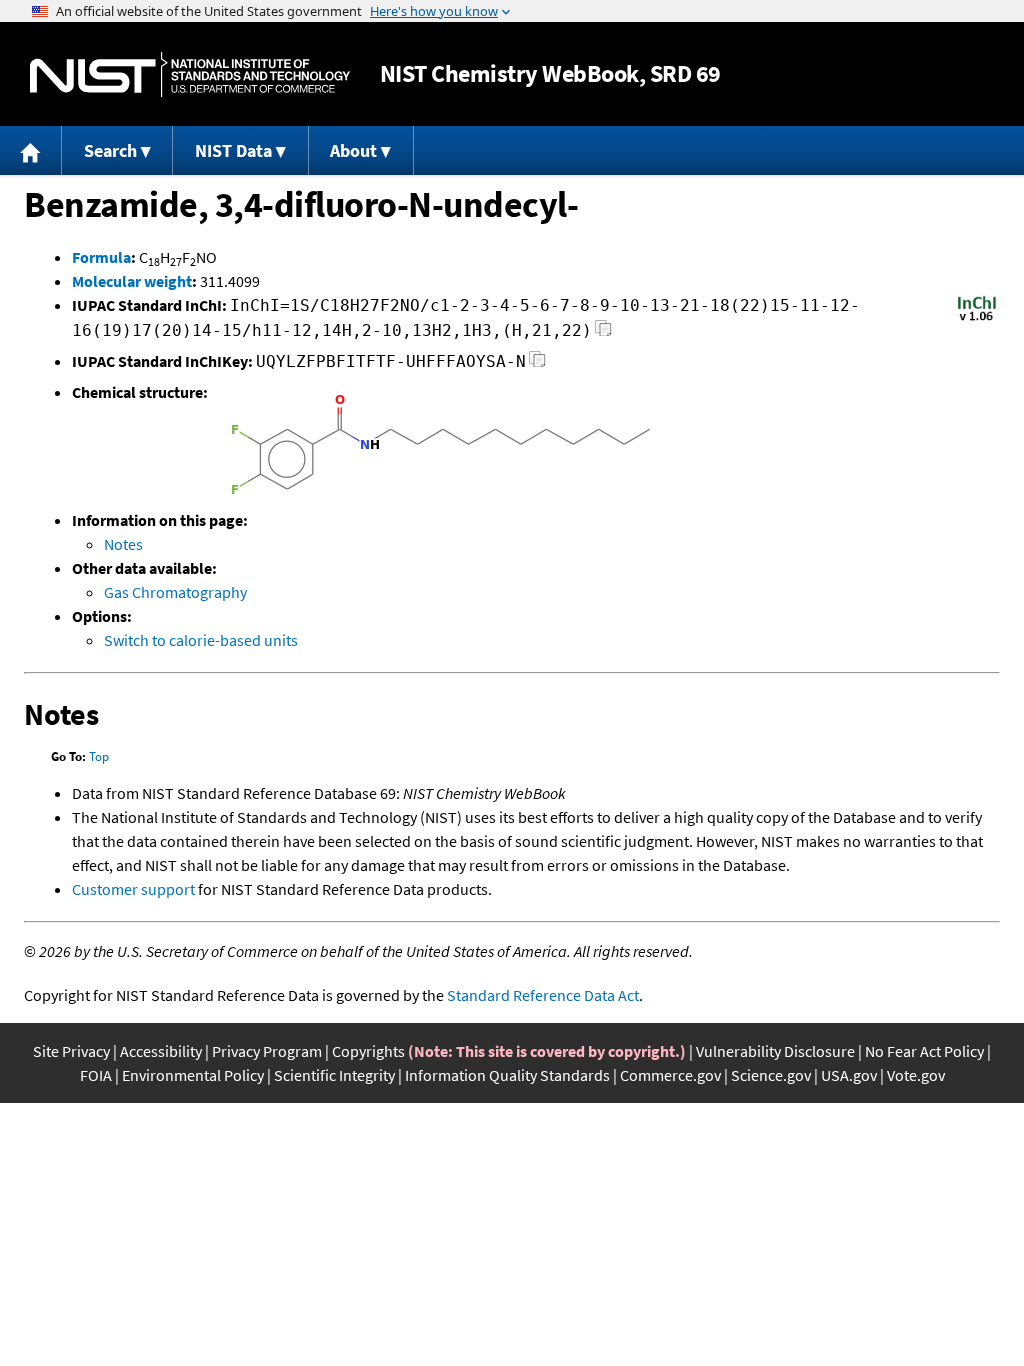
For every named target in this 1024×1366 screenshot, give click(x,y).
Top (99, 756)
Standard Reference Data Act (543, 995)
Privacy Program (267, 1051)
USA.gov (849, 1075)
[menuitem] (31, 150)
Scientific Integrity (334, 1075)
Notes (123, 544)
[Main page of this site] (31, 150)
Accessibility (161, 1051)
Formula (101, 257)
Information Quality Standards (507, 1075)
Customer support (133, 889)
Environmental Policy (193, 1075)
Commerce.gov (670, 1075)
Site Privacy (71, 1051)
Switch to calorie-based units (201, 640)
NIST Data (233, 150)
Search (110, 150)
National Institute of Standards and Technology (190, 74)
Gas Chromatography (175, 592)
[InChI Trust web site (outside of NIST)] (977, 319)
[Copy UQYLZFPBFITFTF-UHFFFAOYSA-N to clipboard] (537, 364)
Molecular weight (132, 281)
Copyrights (368, 1051)
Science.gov (771, 1075)
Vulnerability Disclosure (775, 1051)
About (353, 150)
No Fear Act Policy (924, 1051)
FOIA (96, 1075)
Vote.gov (916, 1075)
